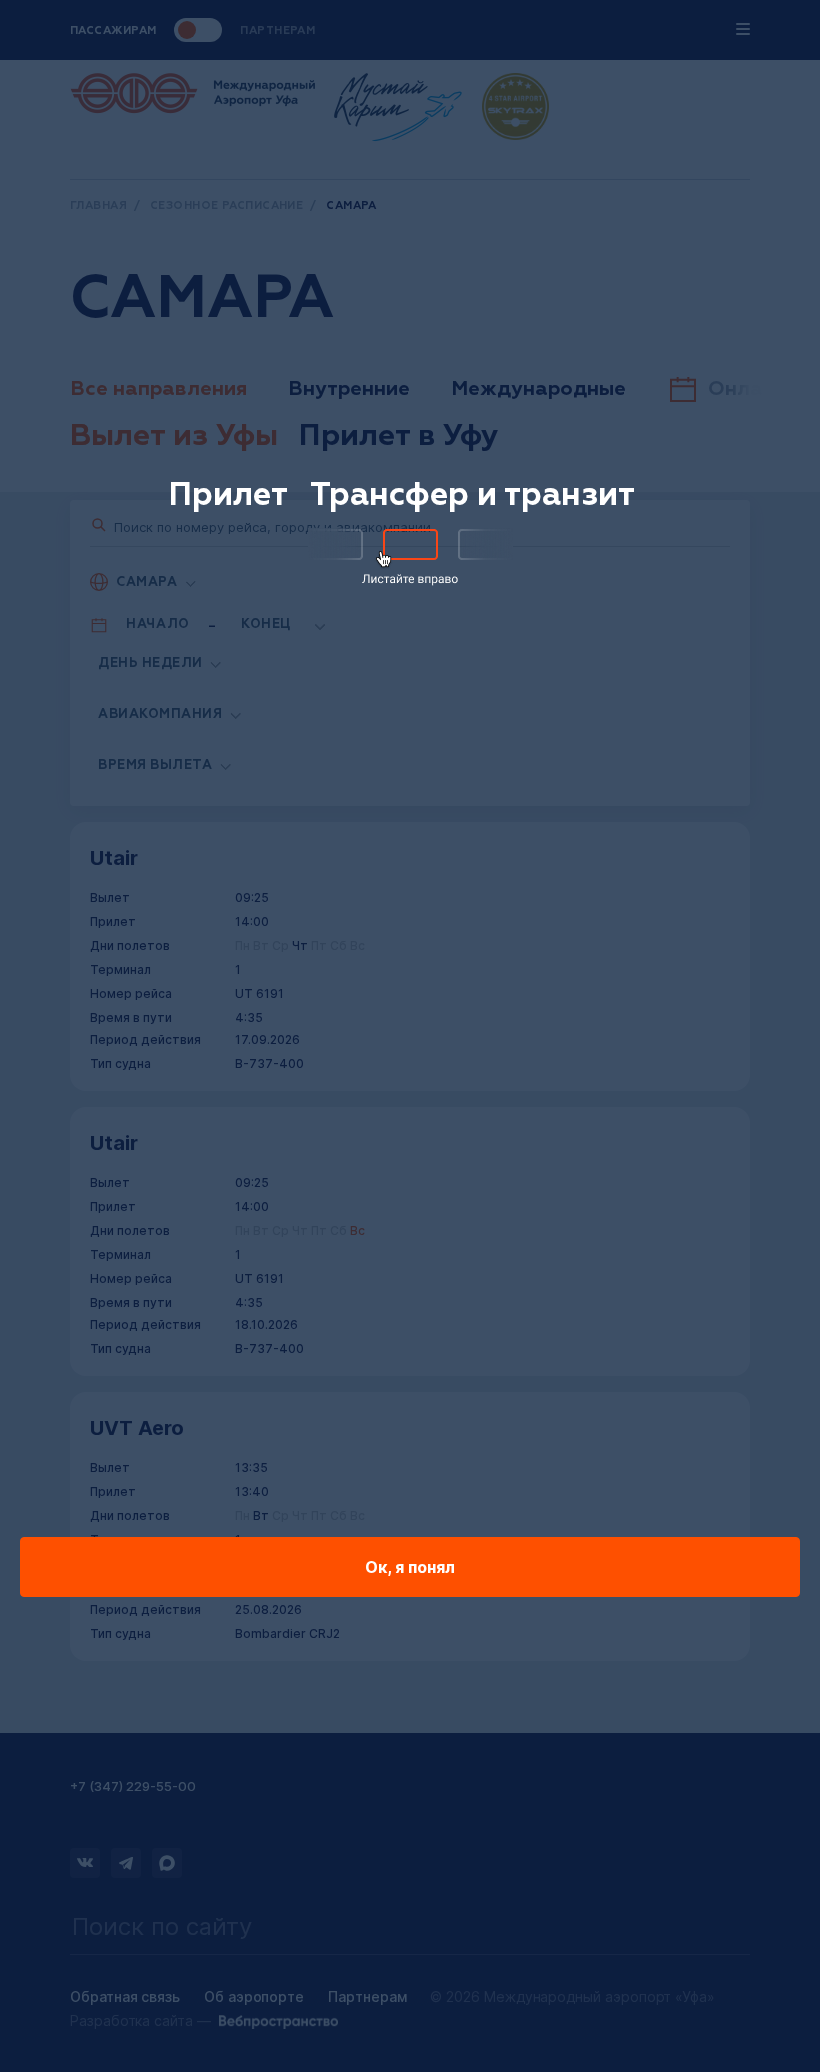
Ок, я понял (410, 1567)
